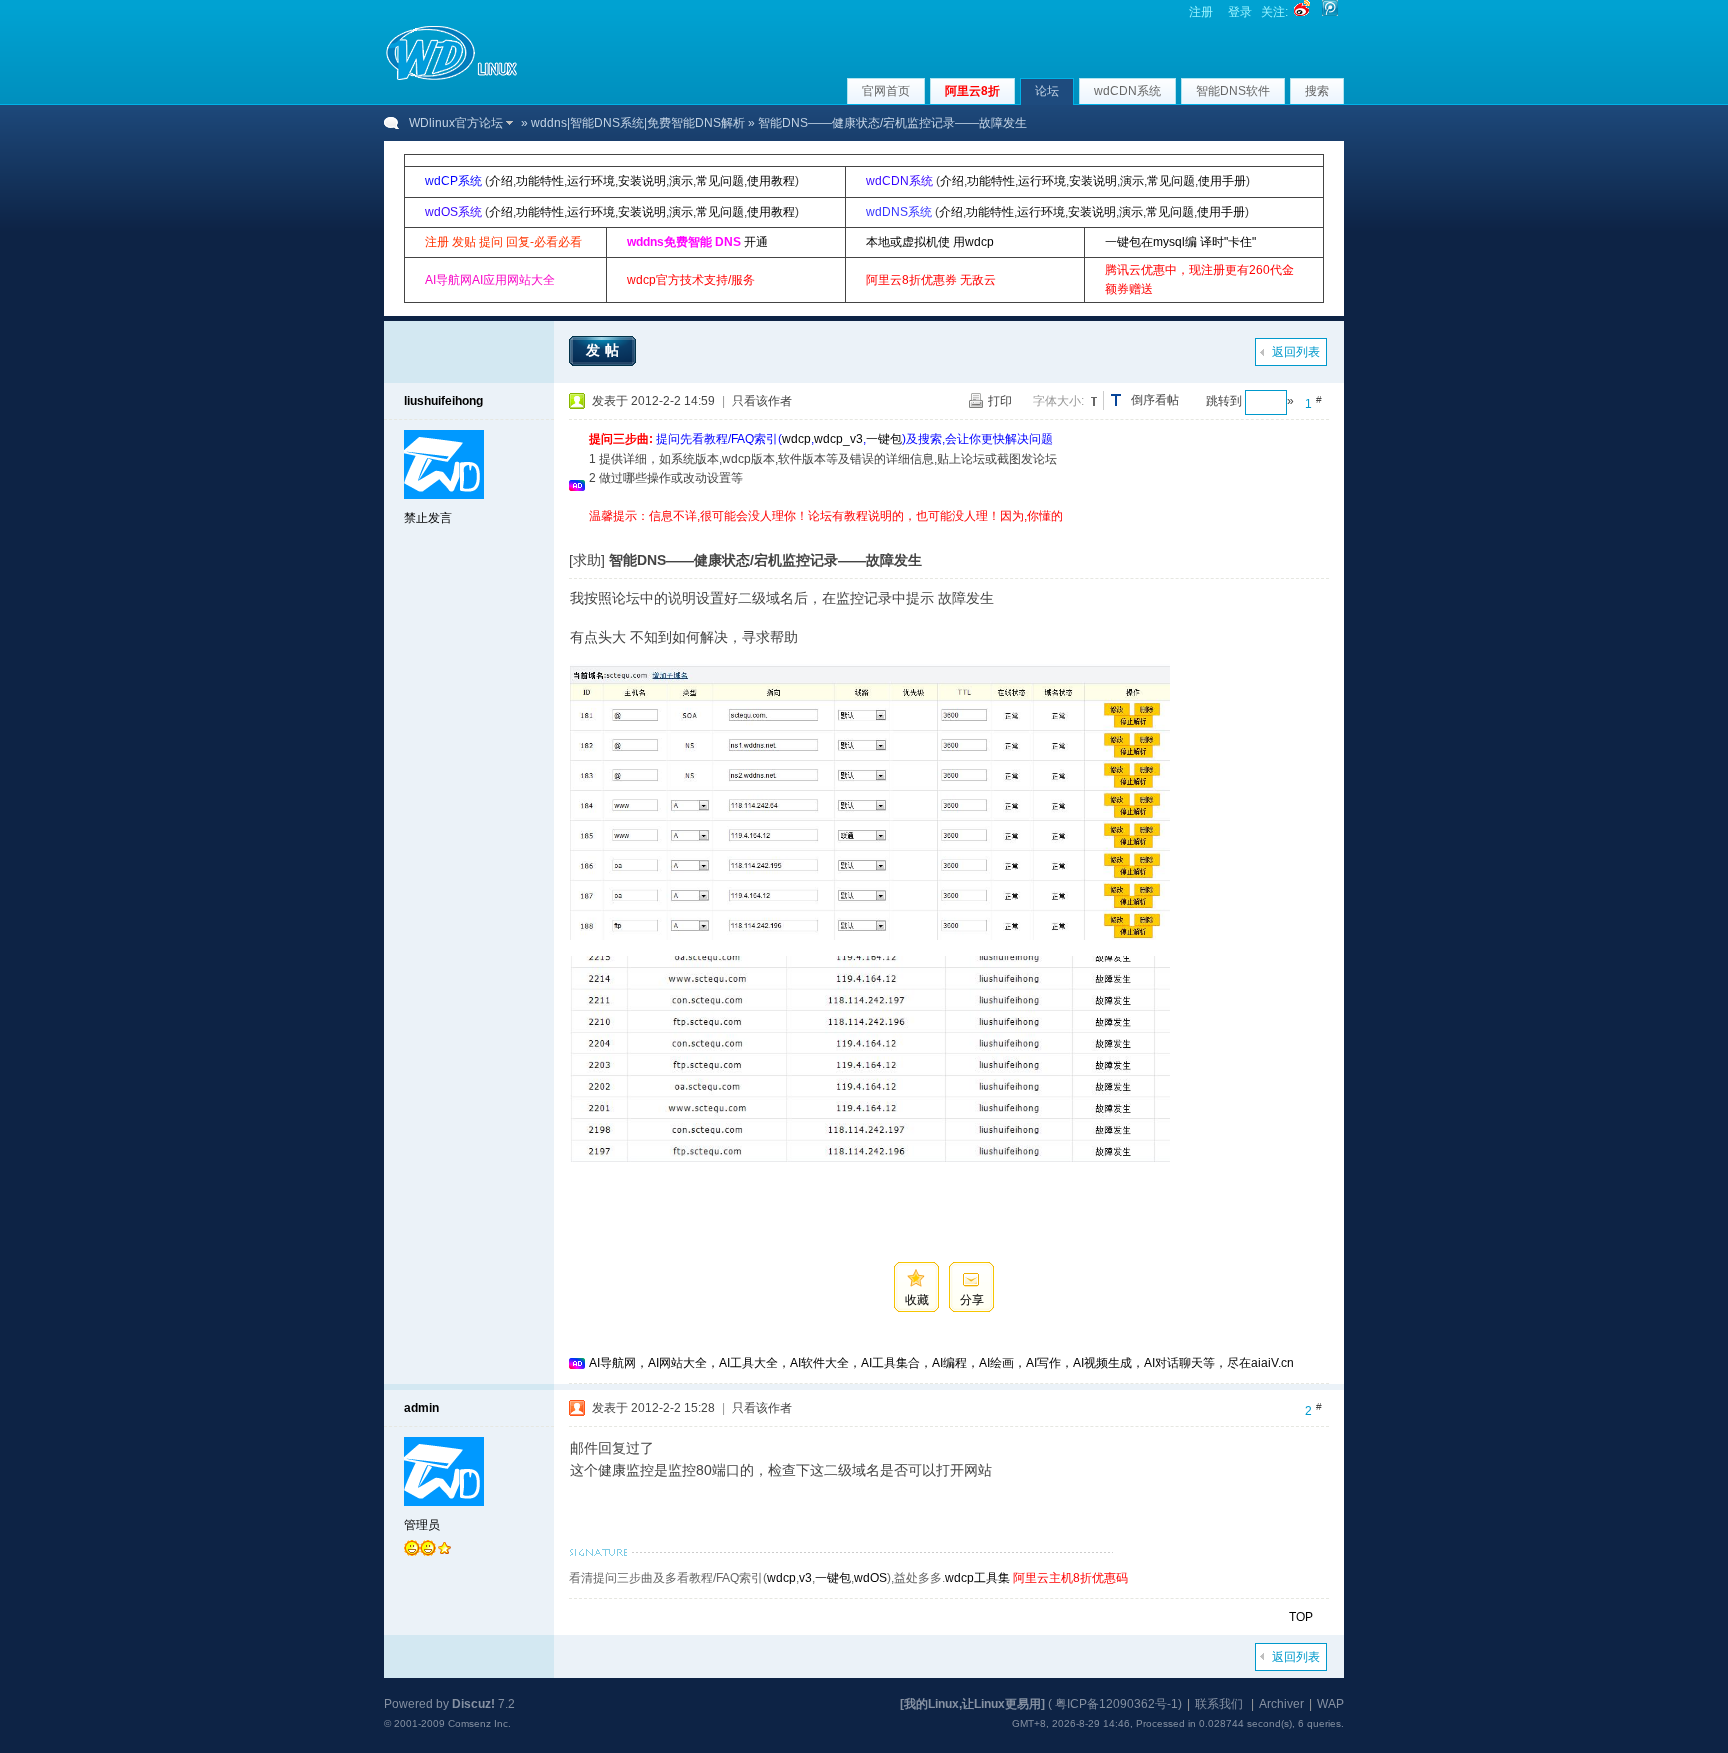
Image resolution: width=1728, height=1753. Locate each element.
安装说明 (642, 181)
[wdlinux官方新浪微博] (1302, 12)
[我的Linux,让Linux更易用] (972, 1704)
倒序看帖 (1155, 400)
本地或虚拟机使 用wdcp (930, 242)
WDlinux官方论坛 (456, 123)
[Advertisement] (953, 533)
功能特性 (540, 181)
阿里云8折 (972, 91)
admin (421, 1408)
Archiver (1281, 1704)
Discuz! (473, 1704)
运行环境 (591, 181)
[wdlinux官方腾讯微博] (1330, 12)
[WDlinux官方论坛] (451, 78)
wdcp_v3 (838, 439)
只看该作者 (762, 401)
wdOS (870, 1578)
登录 (1240, 12)
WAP (1330, 1704)
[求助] (587, 560)
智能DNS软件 (1233, 91)
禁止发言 (428, 518)
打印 (1000, 401)
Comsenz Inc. (479, 1723)
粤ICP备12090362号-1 (1116, 1704)
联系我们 (1219, 1704)
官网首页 (886, 91)
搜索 (1317, 91)
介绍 (501, 181)
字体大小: (1058, 401)
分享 (972, 1300)
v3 (805, 1578)
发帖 (605, 350)
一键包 (884, 439)
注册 (1201, 12)
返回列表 (1296, 352)
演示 (681, 181)
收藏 (917, 1300)
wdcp (796, 439)
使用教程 (771, 181)
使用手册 (1222, 181)
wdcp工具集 (977, 1578)
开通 (756, 242)
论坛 (1047, 91)
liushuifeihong (443, 401)
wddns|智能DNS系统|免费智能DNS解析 (638, 123)
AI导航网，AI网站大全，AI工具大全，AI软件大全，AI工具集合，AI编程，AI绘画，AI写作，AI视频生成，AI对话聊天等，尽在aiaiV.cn (941, 1363)
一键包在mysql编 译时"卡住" (1180, 242)
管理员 (422, 1525)
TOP (1301, 1617)
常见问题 (720, 181)
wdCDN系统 (1127, 91)
